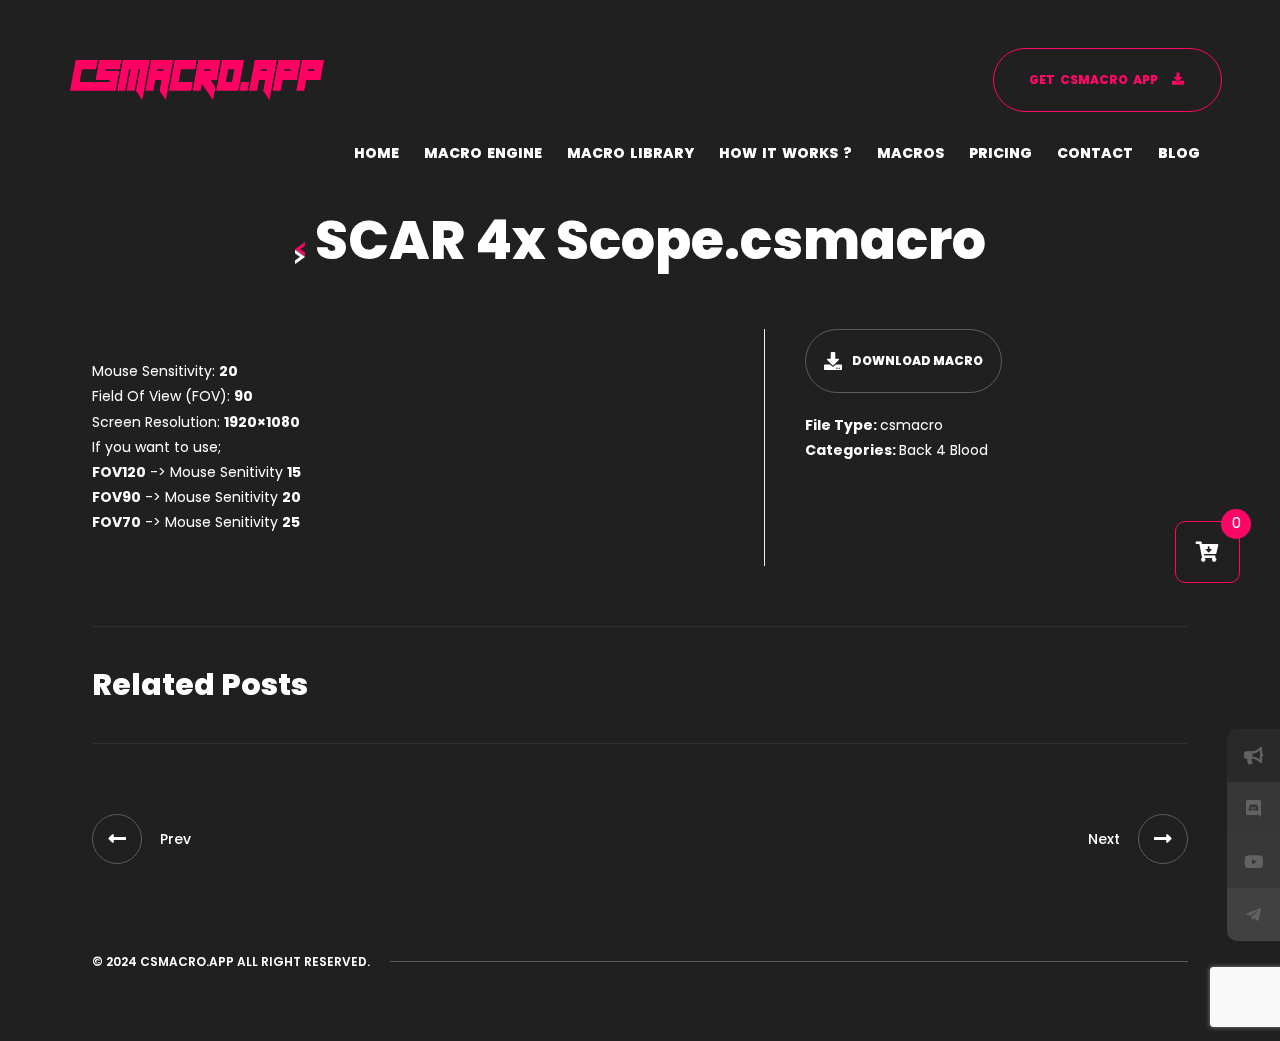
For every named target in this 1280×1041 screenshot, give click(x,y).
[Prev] (117, 839)
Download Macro (917, 360)
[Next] (1163, 839)
